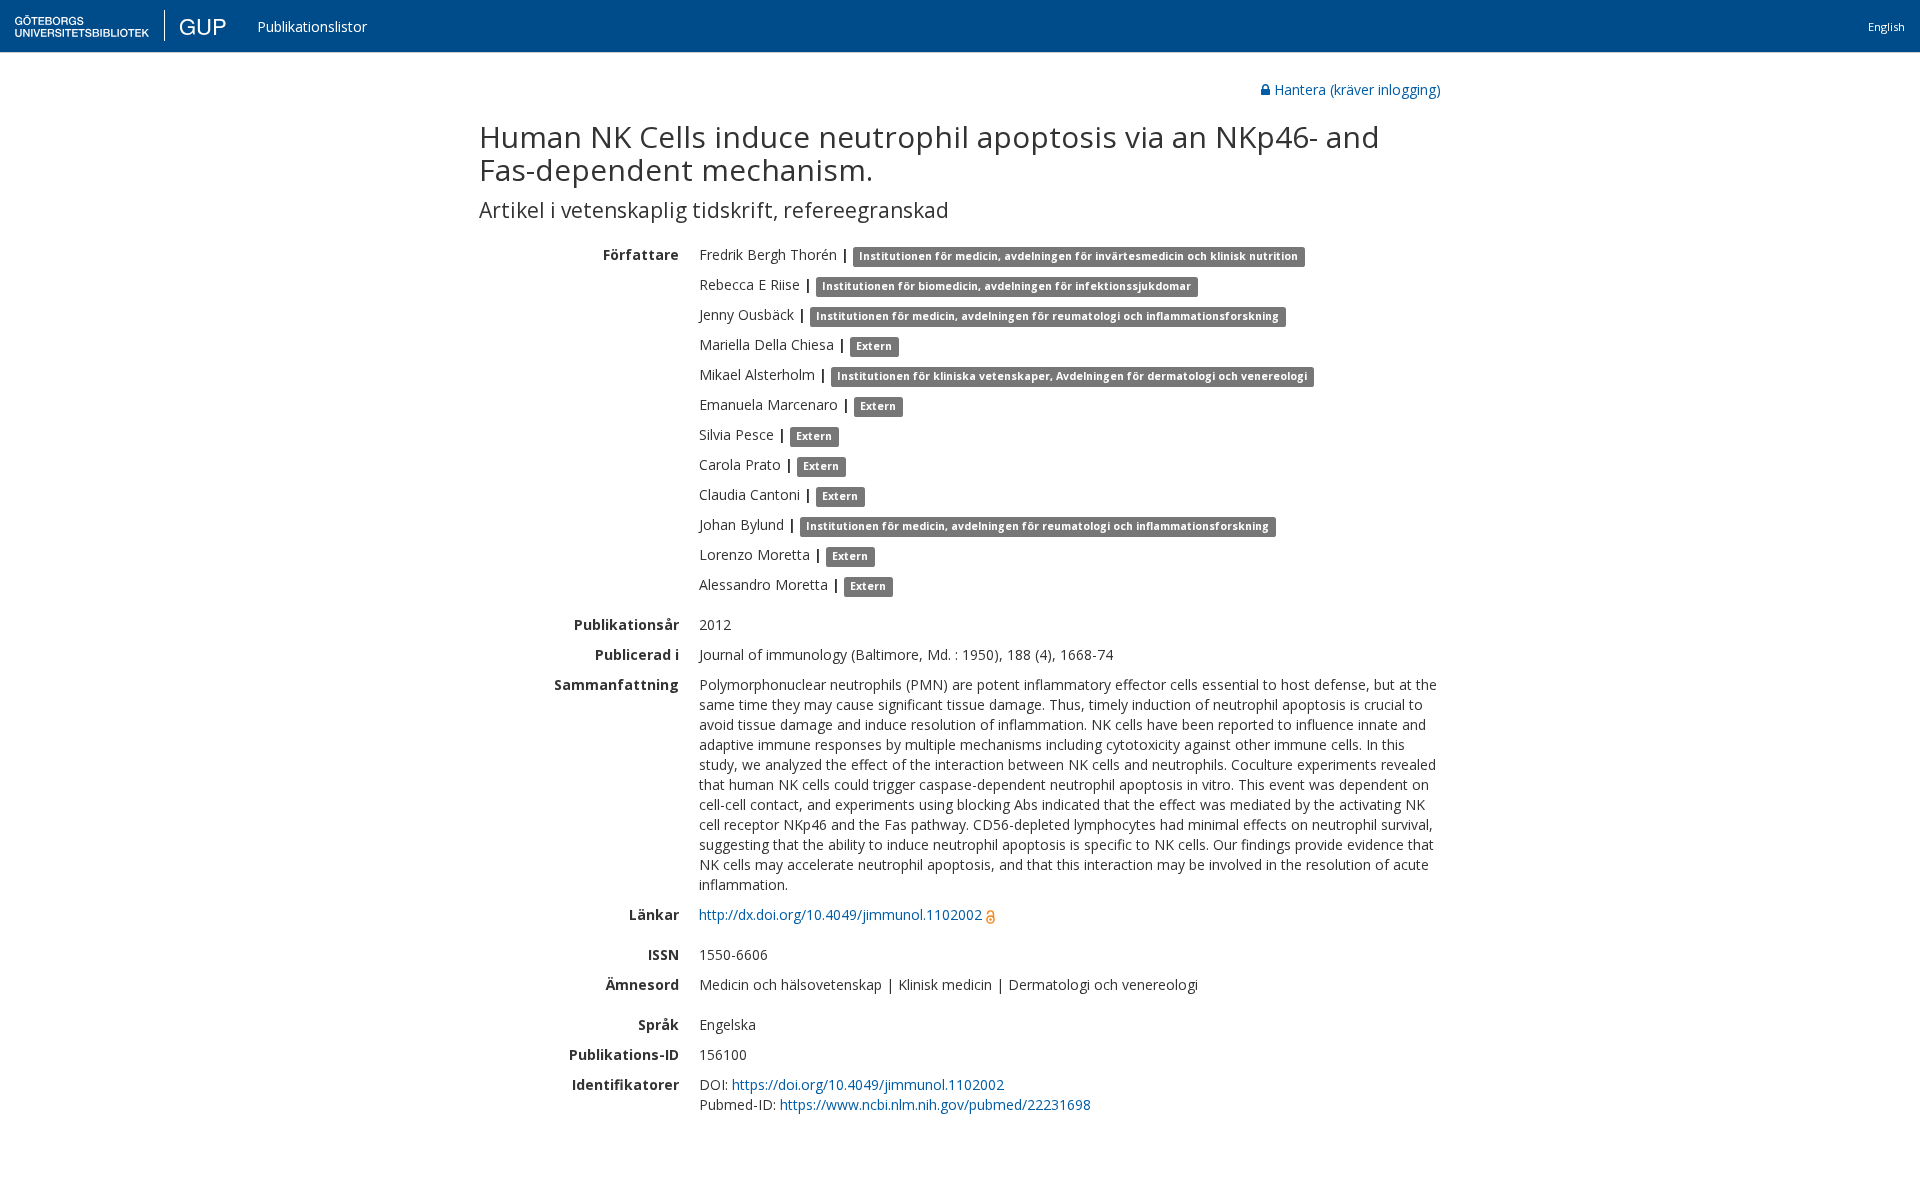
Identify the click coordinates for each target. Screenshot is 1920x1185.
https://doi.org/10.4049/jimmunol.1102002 (868, 1084)
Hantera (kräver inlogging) (1357, 89)
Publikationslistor (312, 26)
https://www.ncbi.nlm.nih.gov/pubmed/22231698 (935, 1104)
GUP (203, 25)
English (1886, 26)
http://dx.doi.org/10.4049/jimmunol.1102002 (840, 914)
